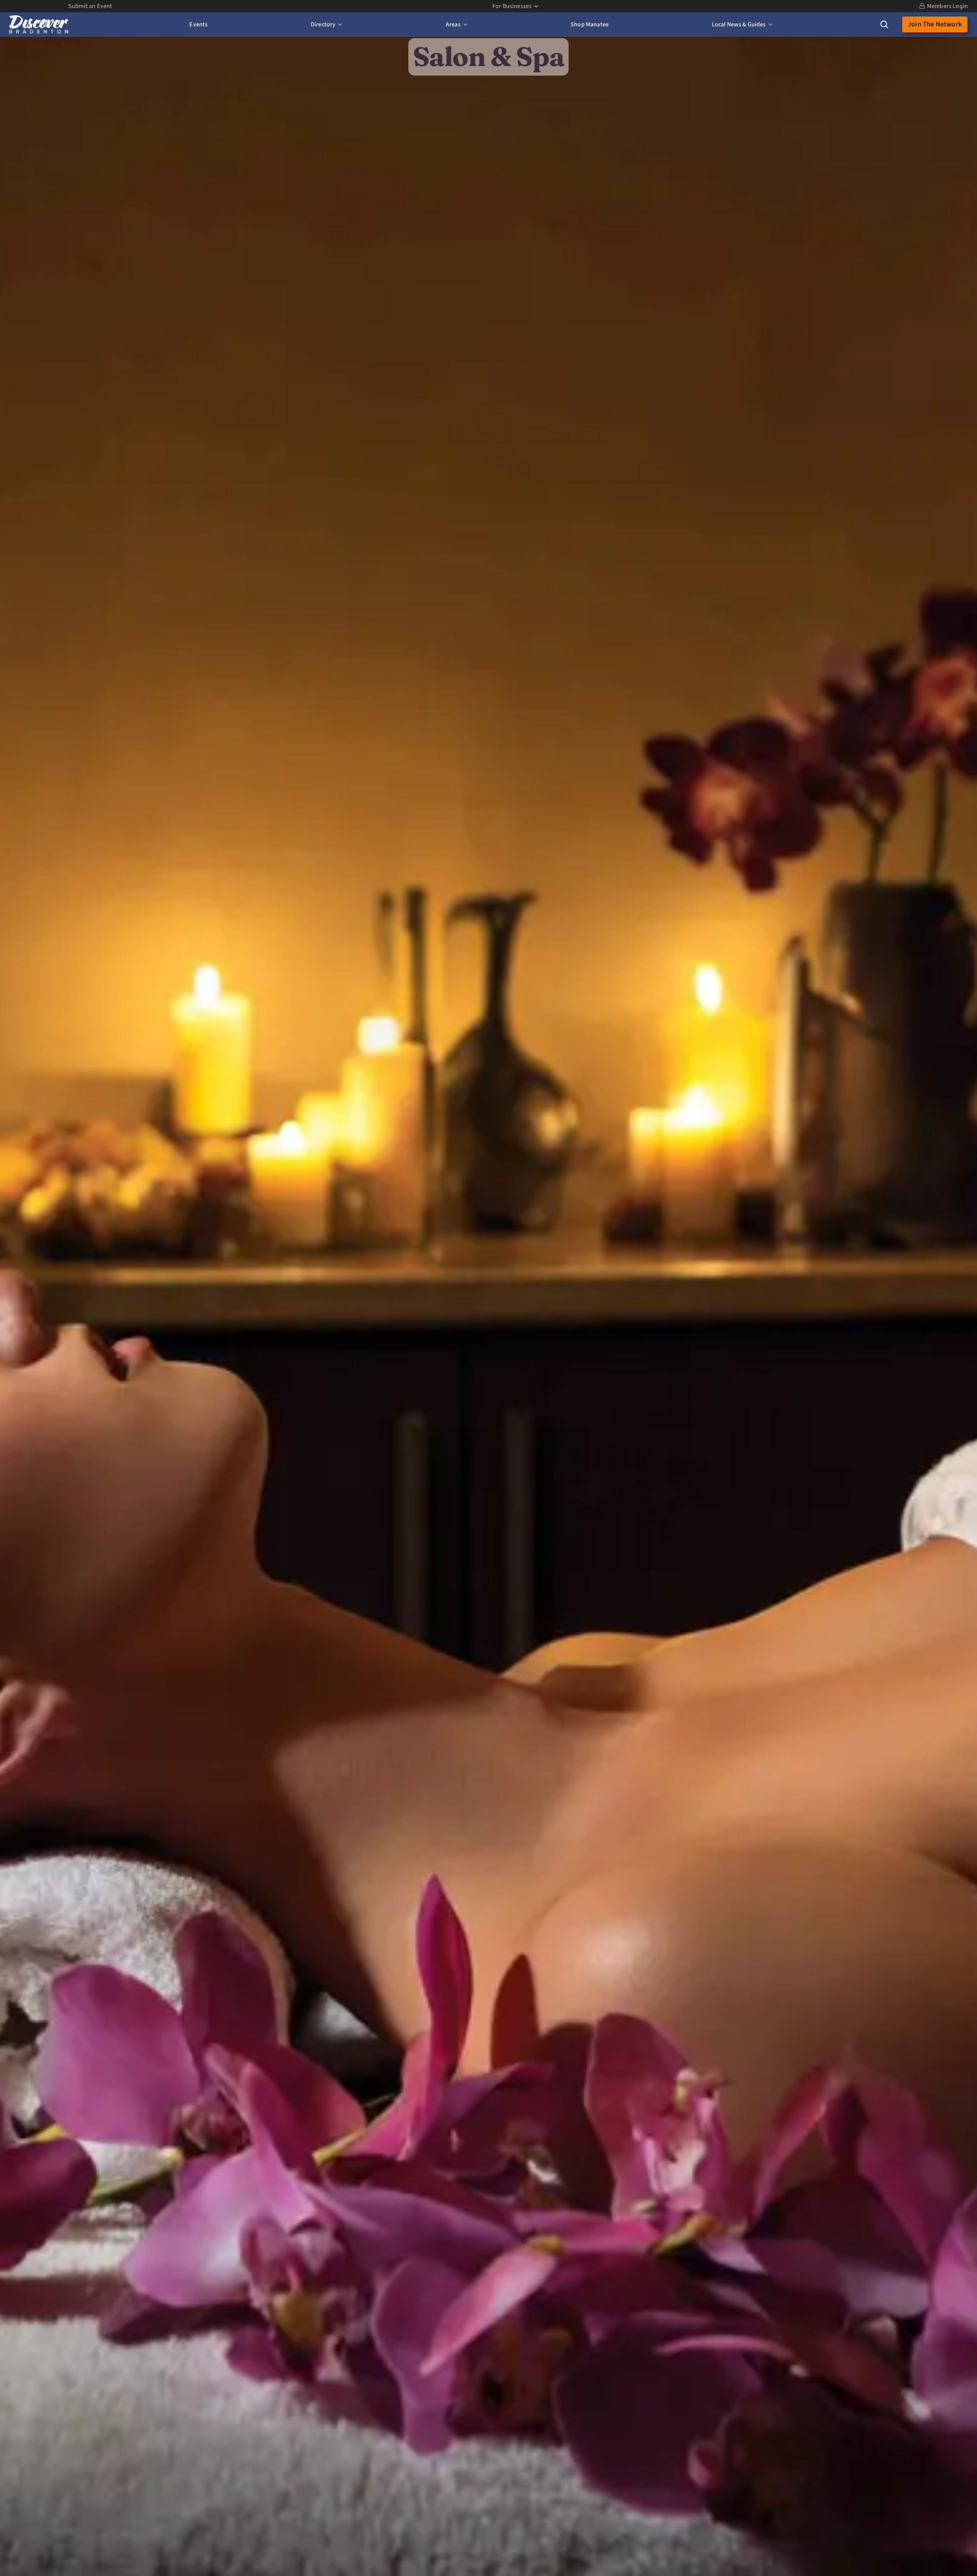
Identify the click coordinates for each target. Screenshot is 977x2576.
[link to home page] (39, 24)
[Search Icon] (884, 24)
